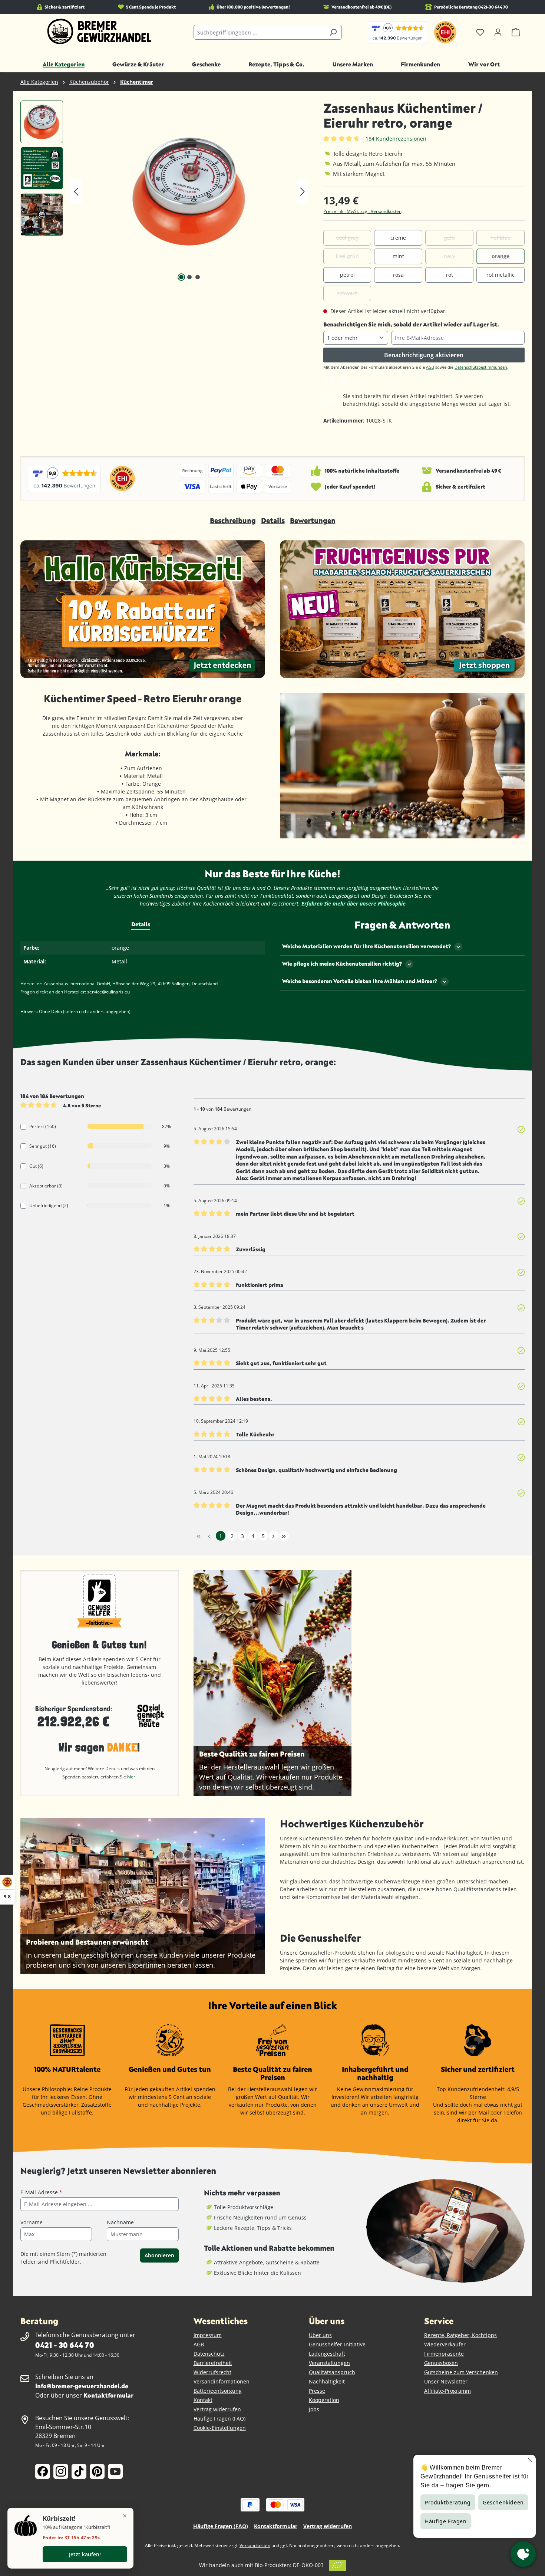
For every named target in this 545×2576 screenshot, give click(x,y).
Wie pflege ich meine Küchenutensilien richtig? (342, 964)
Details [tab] (141, 924)
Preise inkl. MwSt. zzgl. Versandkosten (362, 211)
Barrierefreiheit (213, 2363)
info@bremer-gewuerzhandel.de (82, 2386)
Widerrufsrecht (212, 2372)
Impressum (208, 2335)
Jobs (314, 2409)
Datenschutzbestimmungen (481, 367)
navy (450, 256)
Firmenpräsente (444, 2354)
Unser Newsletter (446, 2381)
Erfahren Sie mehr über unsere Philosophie (354, 903)
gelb (450, 238)
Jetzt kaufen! (85, 2554)
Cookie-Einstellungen (220, 2428)
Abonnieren (159, 2255)
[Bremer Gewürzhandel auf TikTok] (79, 2471)
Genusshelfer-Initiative (337, 2344)
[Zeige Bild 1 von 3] (181, 277)
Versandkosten (255, 2545)
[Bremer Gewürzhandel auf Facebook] (43, 2471)
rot (450, 275)
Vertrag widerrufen (217, 2409)
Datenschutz (209, 2354)
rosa (398, 275)
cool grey (347, 238)
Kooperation (324, 2400)
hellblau (501, 238)
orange (501, 256)
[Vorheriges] (76, 192)
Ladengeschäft (327, 2354)
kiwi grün (347, 256)
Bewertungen (313, 520)
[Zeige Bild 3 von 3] (198, 277)
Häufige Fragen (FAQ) (219, 2419)
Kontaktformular (108, 2395)
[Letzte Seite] (284, 1536)
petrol (347, 275)
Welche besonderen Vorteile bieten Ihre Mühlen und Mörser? (360, 981)
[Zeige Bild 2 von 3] (189, 277)
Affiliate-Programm (447, 2391)
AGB (430, 367)
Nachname (120, 2222)
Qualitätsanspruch (332, 2372)
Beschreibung (233, 520)
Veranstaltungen (329, 2363)
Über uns (320, 2335)
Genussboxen (441, 2363)
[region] (164, 191)
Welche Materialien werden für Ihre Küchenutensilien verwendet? (366, 946)
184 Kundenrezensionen (396, 139)
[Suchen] (333, 32)
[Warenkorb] (516, 32)
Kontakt (203, 2400)
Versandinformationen (222, 2381)
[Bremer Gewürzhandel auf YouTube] (115, 2471)
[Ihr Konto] (498, 32)
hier (131, 1777)
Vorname (32, 2222)
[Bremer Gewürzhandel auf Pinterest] (97, 2471)
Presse (317, 2391)
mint (398, 256)
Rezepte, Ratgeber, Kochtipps (460, 2335)
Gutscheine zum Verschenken (461, 2372)
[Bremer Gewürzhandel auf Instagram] (61, 2471)
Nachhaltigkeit (327, 2381)
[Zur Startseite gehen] (100, 32)
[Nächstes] (303, 192)
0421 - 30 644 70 (65, 2345)
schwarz (347, 293)
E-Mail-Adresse (41, 2192)
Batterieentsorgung (218, 2391)
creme (398, 238)
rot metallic (501, 275)
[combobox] (259, 32)
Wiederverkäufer (445, 2344)
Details (273, 520)
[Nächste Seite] (274, 1536)
